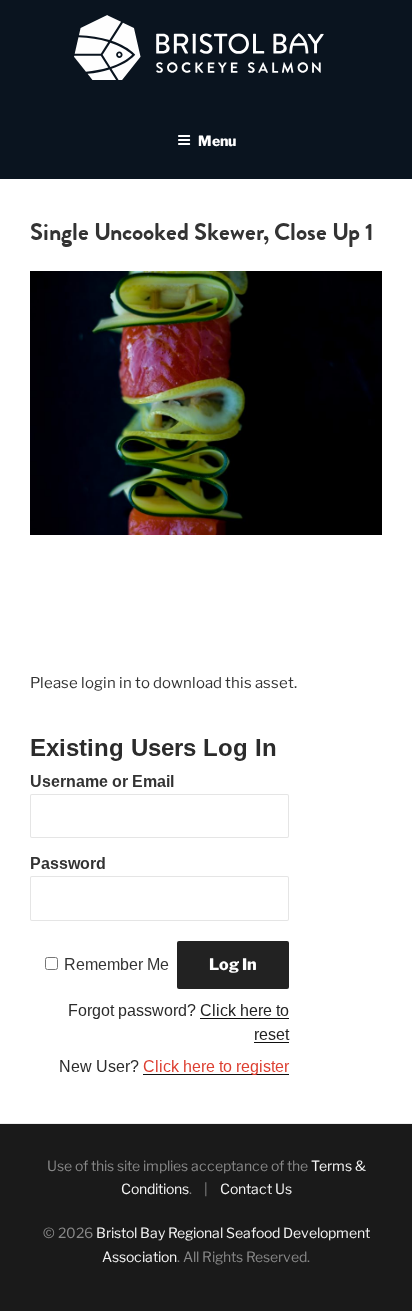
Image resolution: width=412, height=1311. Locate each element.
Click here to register (216, 1066)
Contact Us (256, 1188)
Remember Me (116, 964)
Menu (217, 140)
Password (68, 863)
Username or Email (102, 781)
